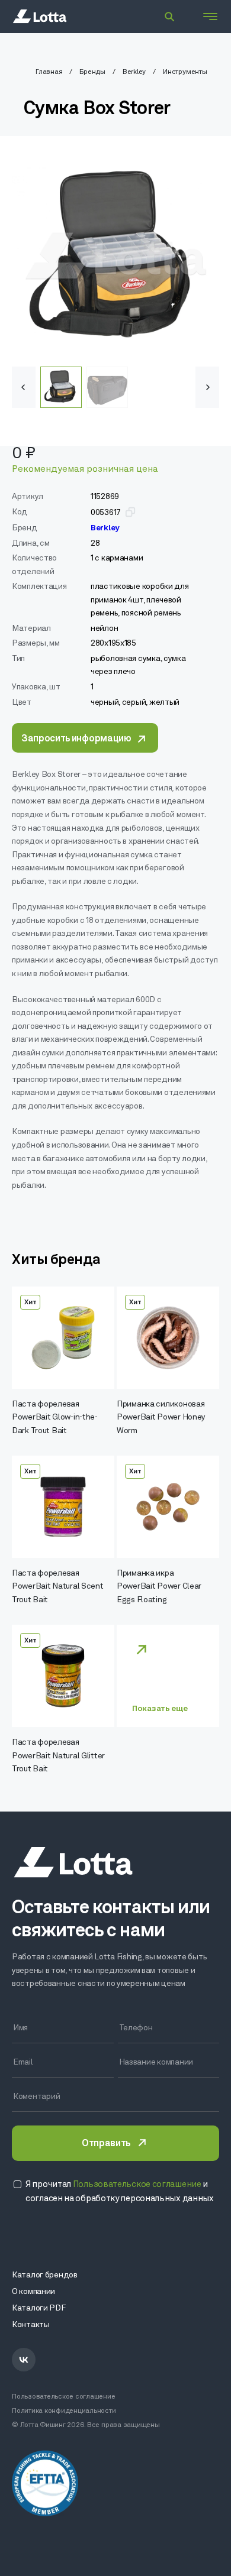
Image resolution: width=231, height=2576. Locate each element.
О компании (33, 2292)
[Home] (40, 17)
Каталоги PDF (39, 2308)
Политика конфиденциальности (64, 2411)
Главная (49, 72)
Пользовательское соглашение (64, 2397)
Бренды (92, 72)
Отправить (106, 2144)
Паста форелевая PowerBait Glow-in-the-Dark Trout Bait (55, 1418)
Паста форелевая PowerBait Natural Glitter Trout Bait (58, 1756)
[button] (207, 387)
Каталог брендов (45, 2275)
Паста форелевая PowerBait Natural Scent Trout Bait (58, 1587)
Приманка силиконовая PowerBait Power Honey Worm (161, 1418)
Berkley (134, 72)
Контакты (31, 2325)
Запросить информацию (76, 739)
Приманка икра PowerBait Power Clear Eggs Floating (159, 1587)
